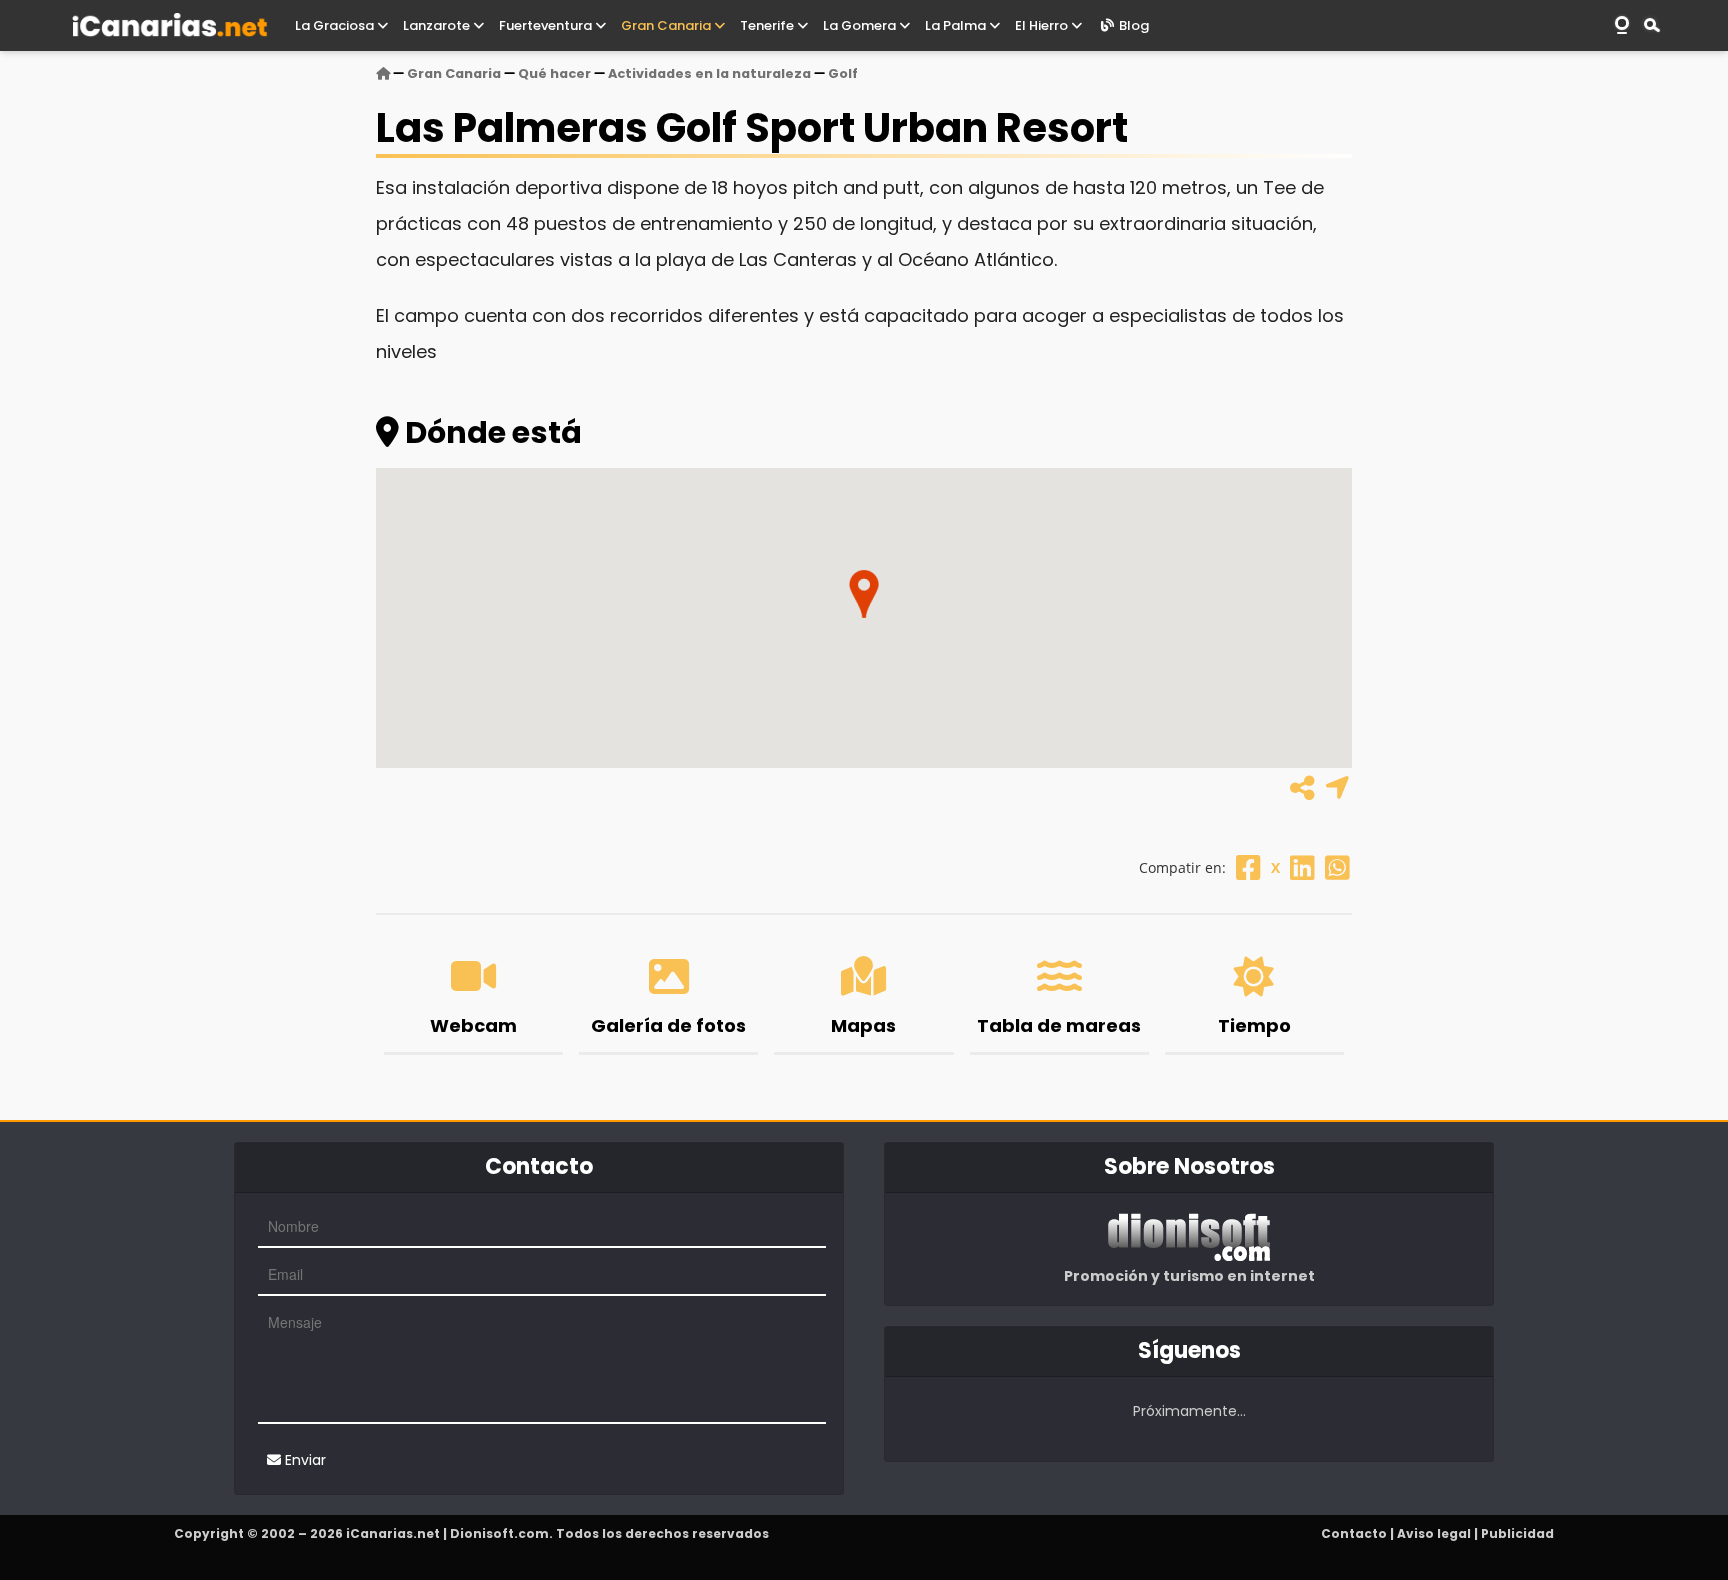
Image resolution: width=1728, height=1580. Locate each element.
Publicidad (1517, 1533)
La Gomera (861, 25)
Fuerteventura (547, 25)
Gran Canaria (667, 25)
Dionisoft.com (499, 1533)
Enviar (303, 1460)
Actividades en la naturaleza (709, 73)
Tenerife (768, 25)
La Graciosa (336, 25)
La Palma (957, 25)
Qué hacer (554, 73)
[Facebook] (1248, 867)
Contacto (1354, 1533)
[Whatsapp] (1337, 867)
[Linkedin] (1302, 867)
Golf (843, 73)
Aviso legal (1434, 1533)
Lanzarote (438, 25)
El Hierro (1043, 25)
